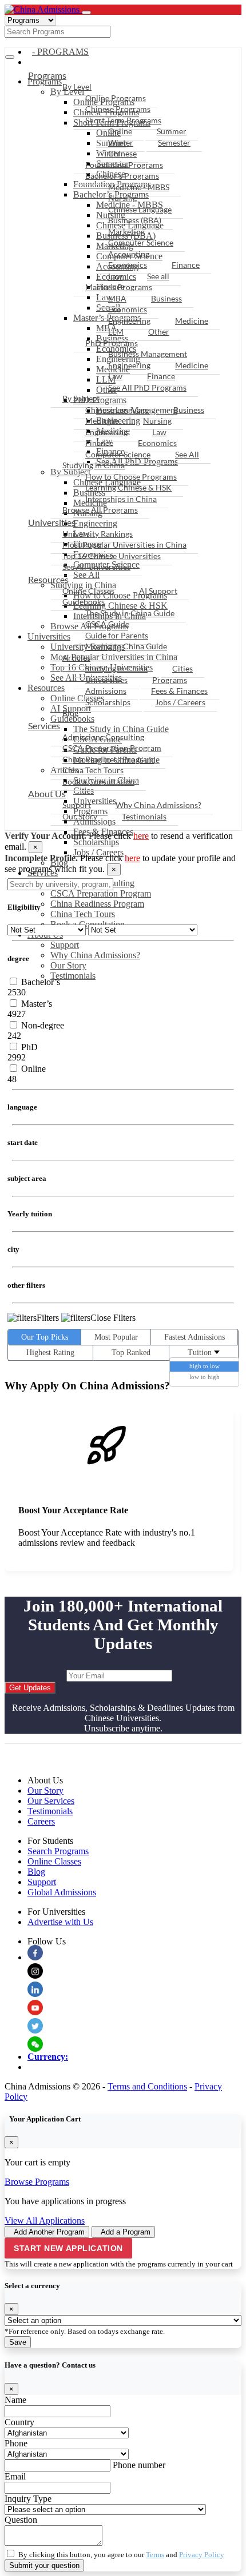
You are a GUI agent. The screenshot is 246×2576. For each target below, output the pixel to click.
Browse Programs (37, 2182)
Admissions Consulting (103, 737)
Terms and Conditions (147, 2086)
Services (44, 726)
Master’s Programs (119, 287)
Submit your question (44, 2565)
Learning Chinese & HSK (128, 487)
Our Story (68, 965)
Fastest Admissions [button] (195, 1337)
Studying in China (94, 465)
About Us (47, 793)
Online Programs (116, 98)
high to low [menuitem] (205, 1366)
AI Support (158, 591)
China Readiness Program (97, 904)
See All (187, 454)
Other (159, 331)
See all (158, 276)
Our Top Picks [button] (45, 1337)
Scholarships (96, 842)
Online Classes (88, 591)
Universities (52, 522)
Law (115, 276)
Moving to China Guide (126, 646)
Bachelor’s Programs (122, 176)
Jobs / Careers (98, 852)
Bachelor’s (39, 982)
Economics (128, 265)
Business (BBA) (135, 220)
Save (18, 2342)
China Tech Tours (83, 914)
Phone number (139, 2465)
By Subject (81, 398)
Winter (121, 142)
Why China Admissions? (95, 955)
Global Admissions (62, 1892)
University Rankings (98, 534)
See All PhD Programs (147, 387)
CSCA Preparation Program (101, 893)
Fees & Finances (179, 691)
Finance (186, 265)
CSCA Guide (107, 624)
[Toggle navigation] (86, 13)
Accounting (129, 254)
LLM (116, 331)
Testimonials (73, 976)
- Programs (60, 52)
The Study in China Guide (130, 613)
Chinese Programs (118, 109)
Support (65, 945)
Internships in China (121, 499)
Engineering (129, 321)
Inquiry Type (28, 2499)
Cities (182, 668)
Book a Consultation (98, 781)
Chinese (122, 153)
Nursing (122, 198)
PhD (28, 1047)
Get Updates (30, 1688)
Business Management (148, 354)
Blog (70, 713)
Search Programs (58, 1851)
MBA (117, 298)
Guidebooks (84, 602)
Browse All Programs (100, 510)
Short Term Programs (123, 120)
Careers (41, 1821)
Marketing (126, 232)
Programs (47, 75)
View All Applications (45, 2221)
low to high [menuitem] (205, 1377)
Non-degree (41, 1025)
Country (19, 2422)
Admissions (106, 691)
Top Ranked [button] (131, 1353)
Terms (155, 2555)
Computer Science (141, 242)
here (141, 836)
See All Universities (96, 567)
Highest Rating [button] (50, 1353)
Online (120, 131)
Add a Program (126, 2232)
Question (21, 2520)
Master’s (35, 1004)
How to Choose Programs (131, 477)
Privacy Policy (202, 2555)
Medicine (192, 321)
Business (166, 298)
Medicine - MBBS (139, 187)
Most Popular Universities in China (124, 544)
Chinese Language (140, 209)
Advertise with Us (60, 1922)
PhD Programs (112, 343)
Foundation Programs (124, 165)
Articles (76, 658)
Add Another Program (49, 2232)
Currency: (48, 2057)
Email (15, 2476)
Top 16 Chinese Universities (112, 556)
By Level (77, 87)
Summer (172, 131)
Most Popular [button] (116, 1337)
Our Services (51, 1801)
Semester (174, 142)
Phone (16, 2443)
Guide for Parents (117, 635)
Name (15, 2400)
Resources (48, 579)
